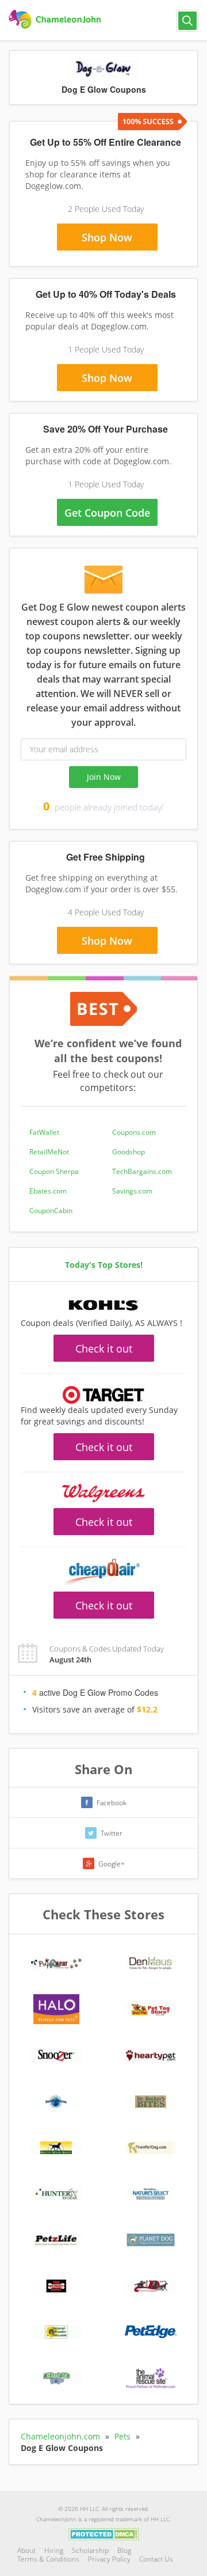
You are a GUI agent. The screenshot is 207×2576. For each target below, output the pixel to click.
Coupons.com (134, 1132)
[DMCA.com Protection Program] (104, 2533)
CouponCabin (51, 1211)
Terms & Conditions (48, 2559)
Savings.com (132, 1191)
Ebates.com (48, 1191)
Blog (124, 2550)
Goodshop (129, 1152)
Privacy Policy (109, 2559)
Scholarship (90, 2550)
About (26, 2550)
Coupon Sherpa (54, 1171)
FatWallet (44, 1132)
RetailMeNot (49, 1152)
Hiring (54, 2550)
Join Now (104, 777)
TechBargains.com (142, 1171)
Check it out (104, 1348)
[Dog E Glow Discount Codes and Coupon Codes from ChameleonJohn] (56, 20)
